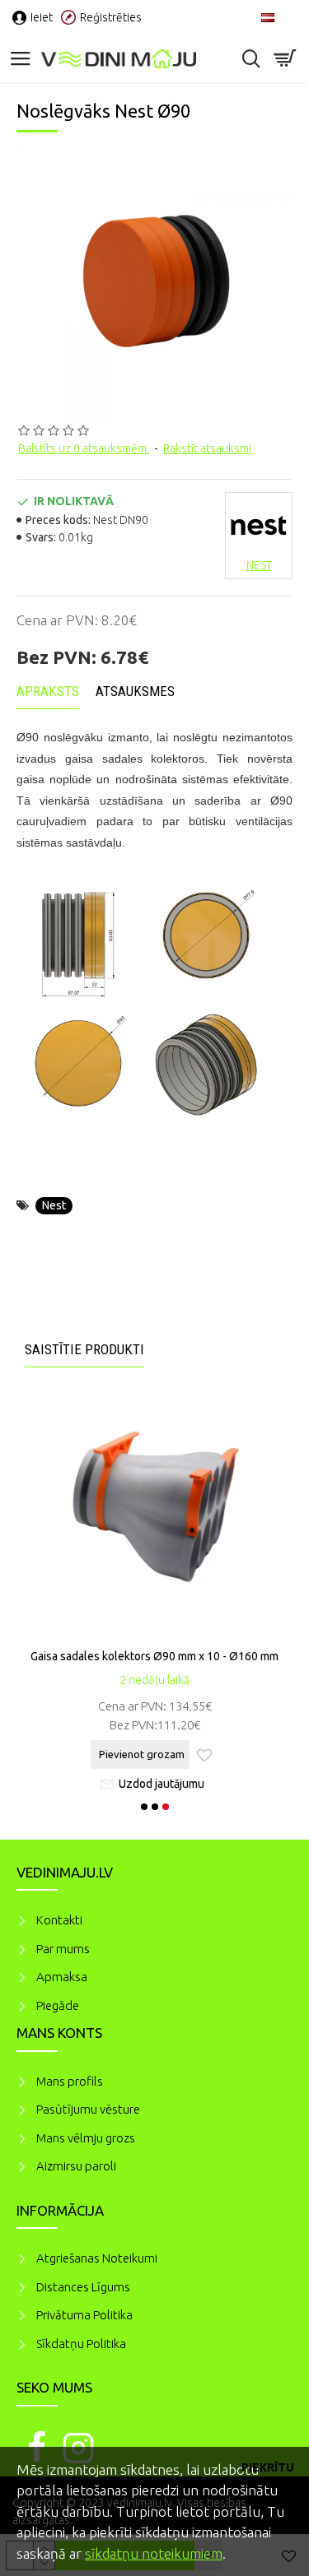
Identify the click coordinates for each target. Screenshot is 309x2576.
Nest (54, 1205)
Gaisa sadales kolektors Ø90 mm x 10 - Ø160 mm (154, 1656)
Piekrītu (268, 2467)
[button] (144, 1807)
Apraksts (48, 691)
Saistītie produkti (84, 1349)
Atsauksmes (135, 691)
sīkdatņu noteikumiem (154, 2553)
